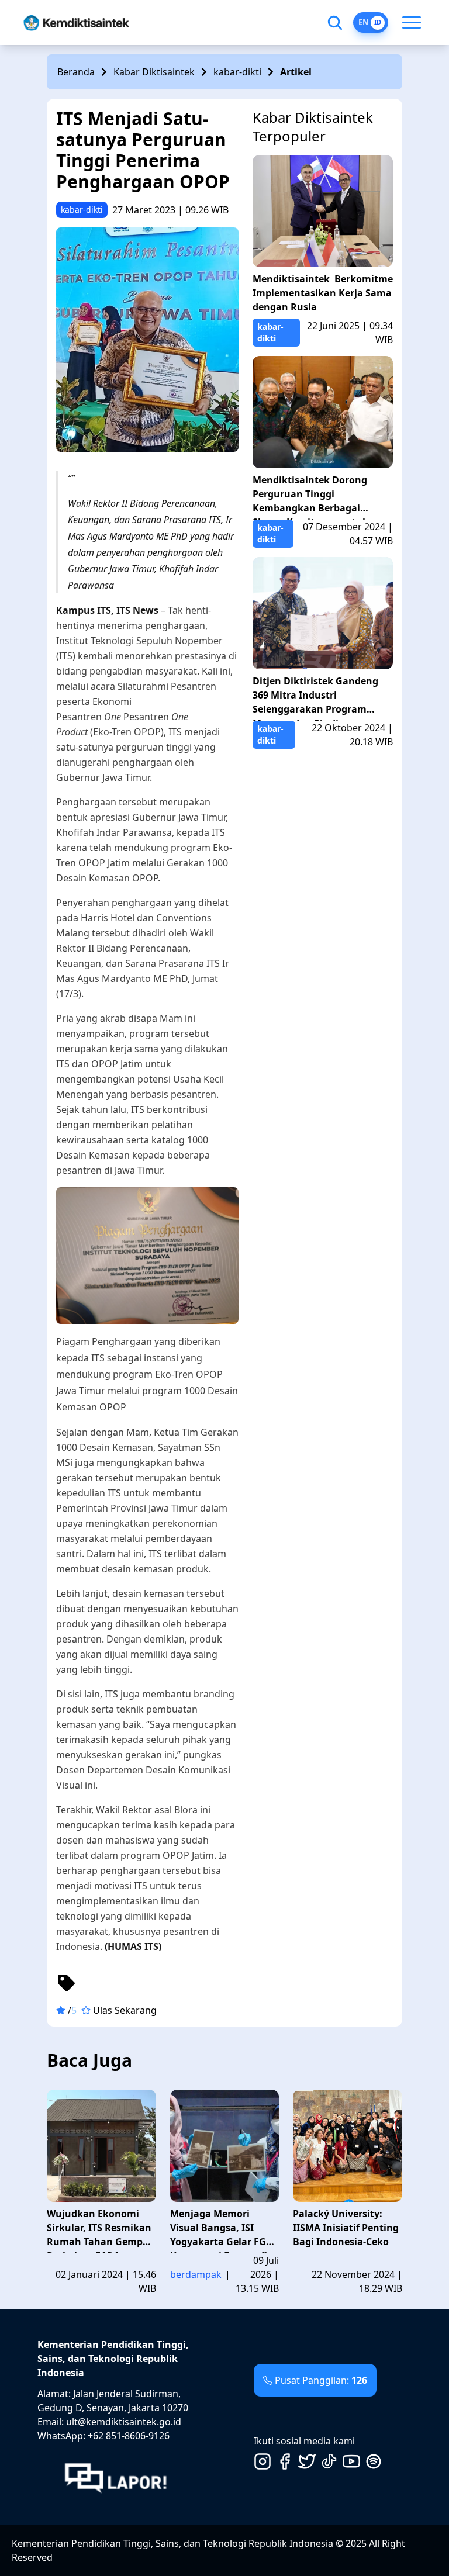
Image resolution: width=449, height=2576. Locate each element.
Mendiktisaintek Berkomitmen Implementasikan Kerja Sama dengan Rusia (323, 293)
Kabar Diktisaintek (154, 72)
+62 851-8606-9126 (129, 2436)
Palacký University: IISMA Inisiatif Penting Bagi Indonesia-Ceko (346, 2228)
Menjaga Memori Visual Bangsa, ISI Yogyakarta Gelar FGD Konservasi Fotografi (222, 2230)
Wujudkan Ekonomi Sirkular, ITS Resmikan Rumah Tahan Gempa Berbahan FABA (99, 2230)
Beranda (76, 72)
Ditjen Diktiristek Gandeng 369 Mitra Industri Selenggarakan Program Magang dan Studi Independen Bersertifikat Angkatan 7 (315, 698)
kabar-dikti (237, 72)
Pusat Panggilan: (321, 2380)
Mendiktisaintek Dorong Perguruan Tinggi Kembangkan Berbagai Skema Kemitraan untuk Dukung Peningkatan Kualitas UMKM (310, 497)
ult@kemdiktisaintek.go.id (124, 2422)
